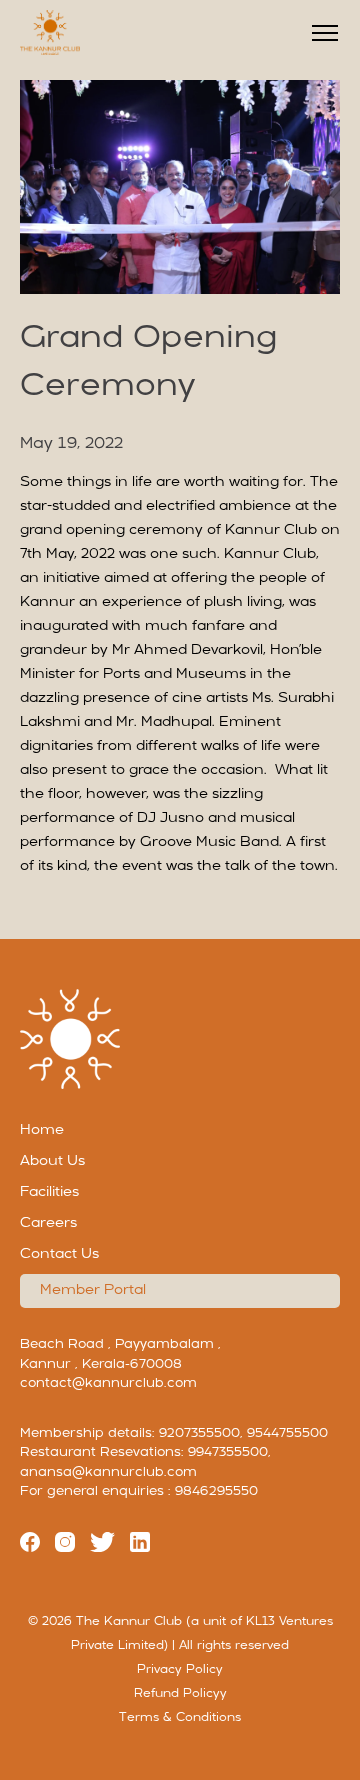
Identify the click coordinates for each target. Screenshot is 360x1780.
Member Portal (93, 1290)
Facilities (49, 1192)
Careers (48, 1223)
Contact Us (59, 1254)
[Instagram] (65, 1546)
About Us (52, 1161)
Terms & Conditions (180, 1718)
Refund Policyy (180, 1694)
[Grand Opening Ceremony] (180, 282)
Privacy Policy (180, 1670)
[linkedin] (140, 1546)
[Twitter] (102, 1546)
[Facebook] (30, 1546)
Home (42, 1130)
